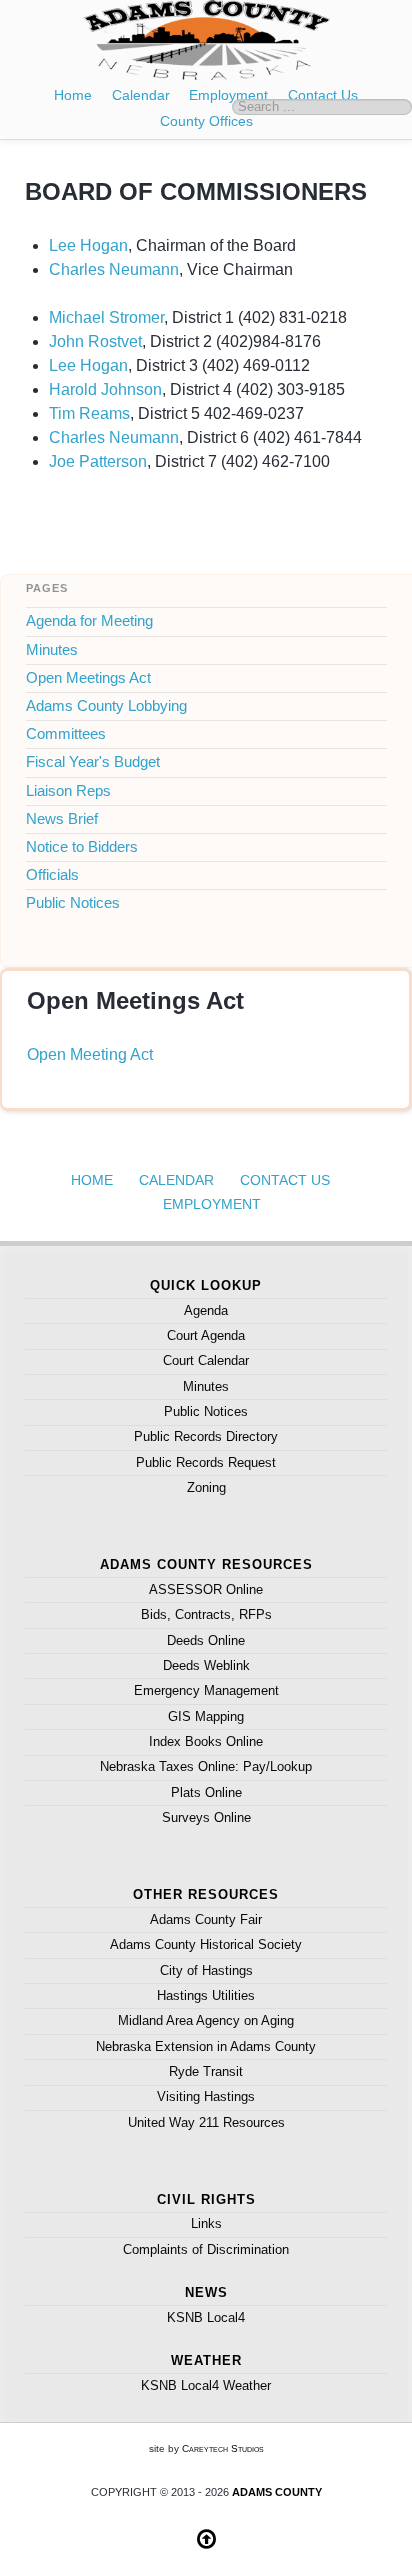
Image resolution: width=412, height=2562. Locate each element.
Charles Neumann (114, 269)
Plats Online (206, 1792)
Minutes (52, 650)
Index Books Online (206, 1741)
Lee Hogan (88, 245)
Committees (66, 734)
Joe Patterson (98, 461)
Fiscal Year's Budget (93, 762)
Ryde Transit (206, 2071)
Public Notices (73, 903)
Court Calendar (206, 1360)
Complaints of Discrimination (206, 2249)
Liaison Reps (68, 791)
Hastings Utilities (206, 1995)
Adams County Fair (206, 1919)
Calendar (141, 95)
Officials (52, 875)
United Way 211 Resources (206, 2122)
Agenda (206, 1310)
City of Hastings (206, 1970)
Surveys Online (206, 1817)
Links (206, 2223)
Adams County (277, 2492)
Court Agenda (206, 1335)
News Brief (62, 819)
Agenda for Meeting (89, 621)
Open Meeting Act (90, 1054)
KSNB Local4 (206, 2317)
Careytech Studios (223, 2448)
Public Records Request (206, 1462)
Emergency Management (206, 1690)
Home (73, 95)
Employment (228, 95)
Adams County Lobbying (106, 706)
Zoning (206, 1487)
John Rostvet (95, 341)
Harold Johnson (105, 389)
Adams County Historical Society (206, 1944)
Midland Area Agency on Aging (206, 2020)
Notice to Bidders (82, 847)
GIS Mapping (206, 1716)
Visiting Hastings (206, 2096)
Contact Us (285, 1180)
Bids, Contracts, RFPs (206, 1614)
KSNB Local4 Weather (206, 2385)
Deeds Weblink (206, 1665)
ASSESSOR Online (206, 1589)
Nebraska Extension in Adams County (206, 2046)
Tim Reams (89, 413)
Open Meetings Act (88, 678)
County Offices (206, 121)
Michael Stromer (106, 317)
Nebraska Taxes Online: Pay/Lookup (206, 1766)
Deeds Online (206, 1640)
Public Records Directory (206, 1436)
